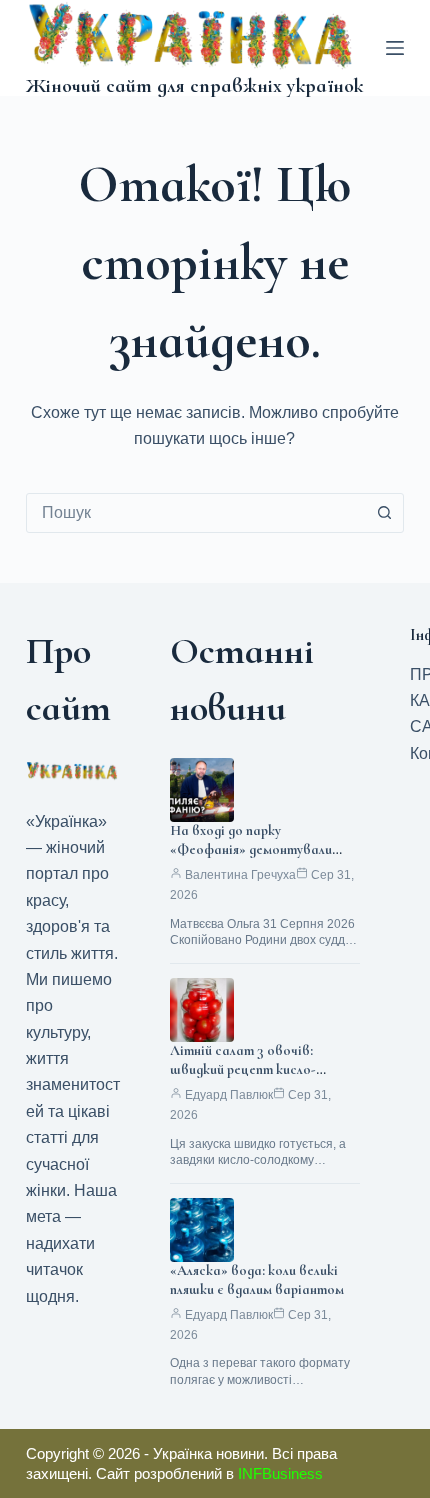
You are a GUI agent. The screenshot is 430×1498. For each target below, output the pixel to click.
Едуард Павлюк (229, 1095)
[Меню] (395, 48)
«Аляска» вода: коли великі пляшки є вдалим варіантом (257, 1280)
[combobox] (196, 513)
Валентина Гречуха (240, 875)
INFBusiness (280, 1473)
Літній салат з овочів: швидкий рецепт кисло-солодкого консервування (250, 1069)
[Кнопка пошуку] (384, 513)
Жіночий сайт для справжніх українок (194, 86)
